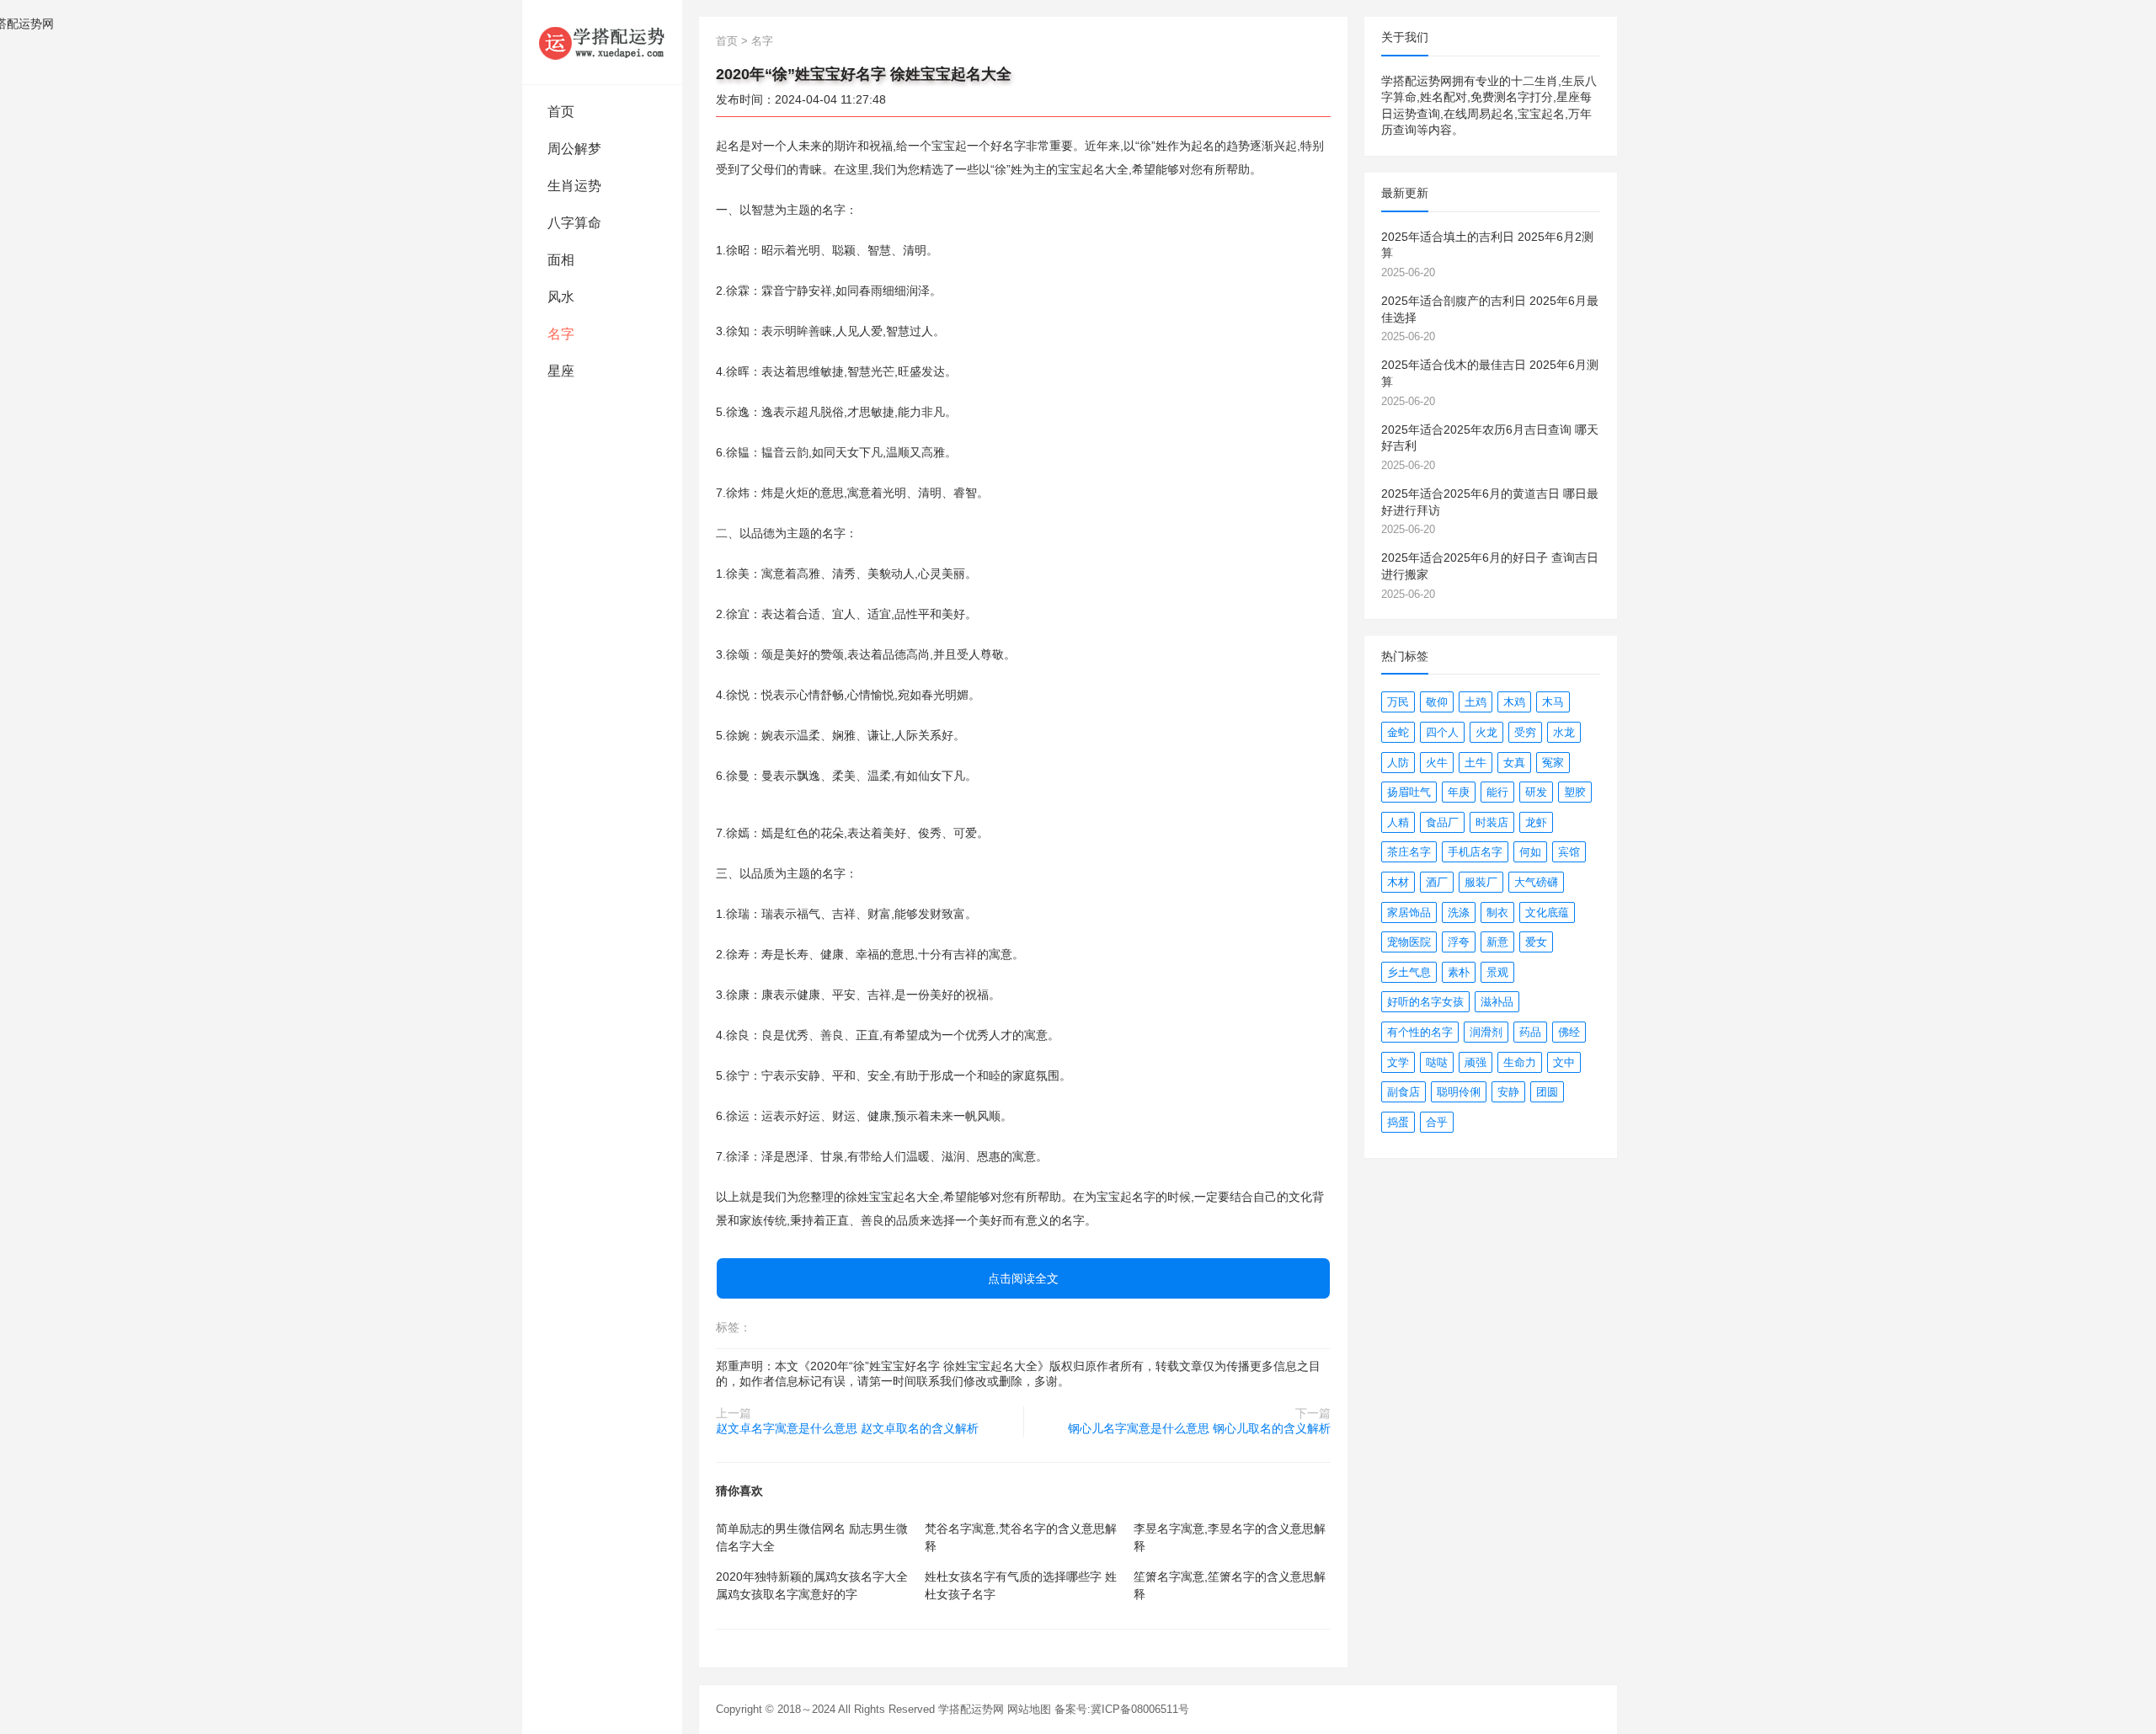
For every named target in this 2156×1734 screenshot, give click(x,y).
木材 (1398, 882)
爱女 (1536, 942)
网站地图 (1029, 1709)
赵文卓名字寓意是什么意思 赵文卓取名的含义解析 (847, 1428)
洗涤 (1459, 912)
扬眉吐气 (1409, 792)
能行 (1497, 792)
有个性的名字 (1420, 1032)
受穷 (1525, 732)
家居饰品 (1409, 912)
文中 (1564, 1062)
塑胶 (1575, 792)
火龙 (1486, 732)
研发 (1536, 792)
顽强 (1476, 1062)
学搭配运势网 (971, 1709)
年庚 (1459, 792)
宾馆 (1569, 852)
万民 (1398, 702)
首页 (561, 112)
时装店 (1492, 822)
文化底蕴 (1547, 912)
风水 (561, 297)
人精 (1398, 822)
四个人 (1442, 732)
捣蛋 (1398, 1122)
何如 (1530, 852)
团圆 (1547, 1092)
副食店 (1404, 1092)
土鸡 (1476, 702)
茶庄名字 (1409, 852)
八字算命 (574, 223)
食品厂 (1442, 822)
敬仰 (1437, 702)
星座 (561, 371)
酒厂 (1437, 882)
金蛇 (1398, 732)
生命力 (1520, 1062)
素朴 (1459, 972)
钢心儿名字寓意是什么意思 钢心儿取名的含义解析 (1199, 1428)
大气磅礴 (1536, 882)
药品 (1530, 1032)
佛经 (1569, 1032)
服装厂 (1481, 882)
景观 (1497, 972)
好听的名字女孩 (1425, 1002)
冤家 (1553, 763)
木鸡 (1514, 702)
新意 (1497, 942)
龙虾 (1536, 822)
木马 (1553, 702)
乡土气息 (1409, 972)
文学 (1398, 1062)
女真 (1514, 763)
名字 (561, 334)
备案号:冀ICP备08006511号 (1122, 1709)
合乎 (1437, 1122)
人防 (1398, 763)
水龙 (1564, 732)
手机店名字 (1475, 852)
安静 (1508, 1092)
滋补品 (1497, 1002)
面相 (561, 260)
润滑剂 (1486, 1032)
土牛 (1476, 763)
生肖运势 (574, 186)
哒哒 (1437, 1062)
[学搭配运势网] (602, 42)
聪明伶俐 (1459, 1092)
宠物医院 (1409, 942)
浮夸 (1459, 942)
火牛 (1437, 763)
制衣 (1497, 912)
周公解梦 (574, 149)
